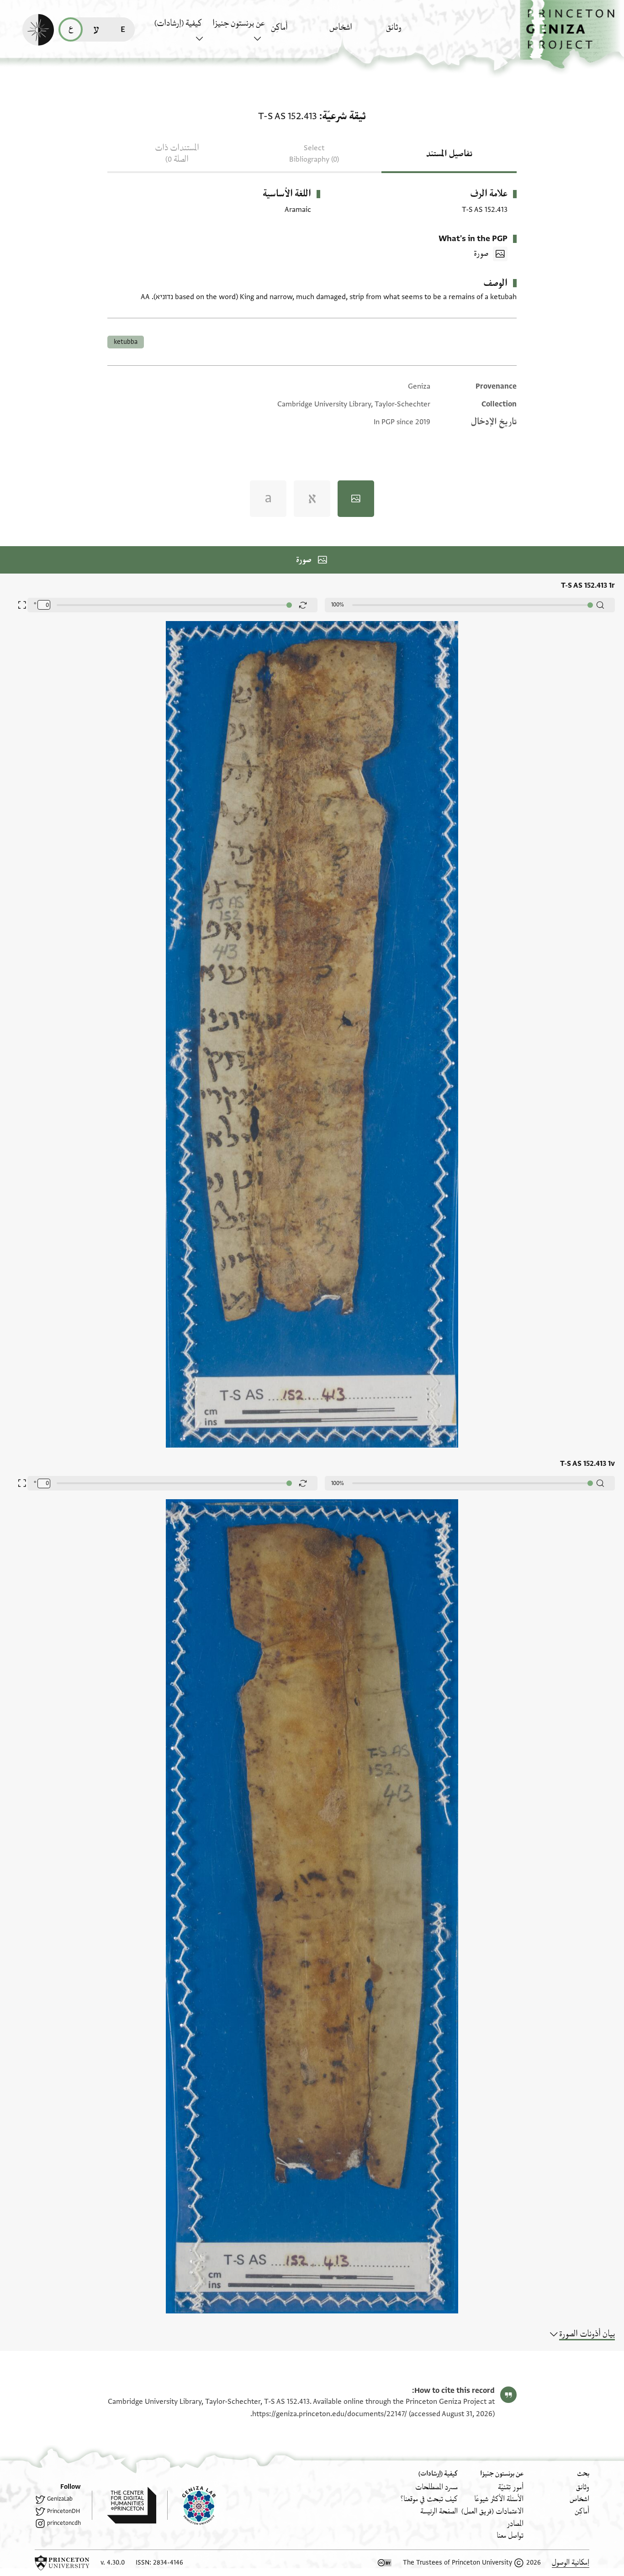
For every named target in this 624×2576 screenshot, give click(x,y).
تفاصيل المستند (449, 154)
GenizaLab (60, 2499)
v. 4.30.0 (113, 2563)
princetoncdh (64, 2523)
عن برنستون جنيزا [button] (238, 23)
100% (338, 605)
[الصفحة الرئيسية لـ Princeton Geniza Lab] (191, 2505)
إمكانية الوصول (571, 2563)
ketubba (126, 342)
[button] (572, 34)
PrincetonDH (63, 2511)
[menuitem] (413, 32)
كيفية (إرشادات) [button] (178, 23)
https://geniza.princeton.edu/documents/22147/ (330, 2414)
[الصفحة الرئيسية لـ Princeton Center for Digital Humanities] (124, 2505)
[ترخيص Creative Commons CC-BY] (385, 2563)
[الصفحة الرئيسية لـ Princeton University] (62, 2563)
